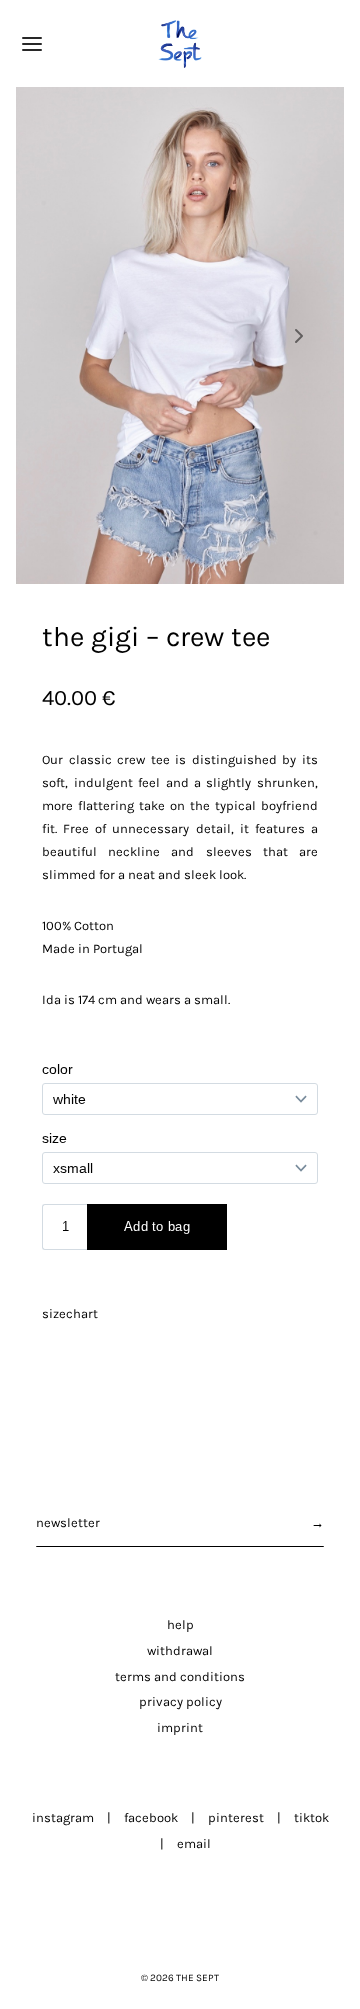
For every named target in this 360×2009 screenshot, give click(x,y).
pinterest (236, 1817)
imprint (180, 1727)
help (180, 1624)
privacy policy (180, 1701)
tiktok (311, 1817)
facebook (151, 1817)
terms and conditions (180, 1676)
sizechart (70, 1313)
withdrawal (180, 1650)
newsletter (68, 1522)
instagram (63, 1817)
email (194, 1843)
